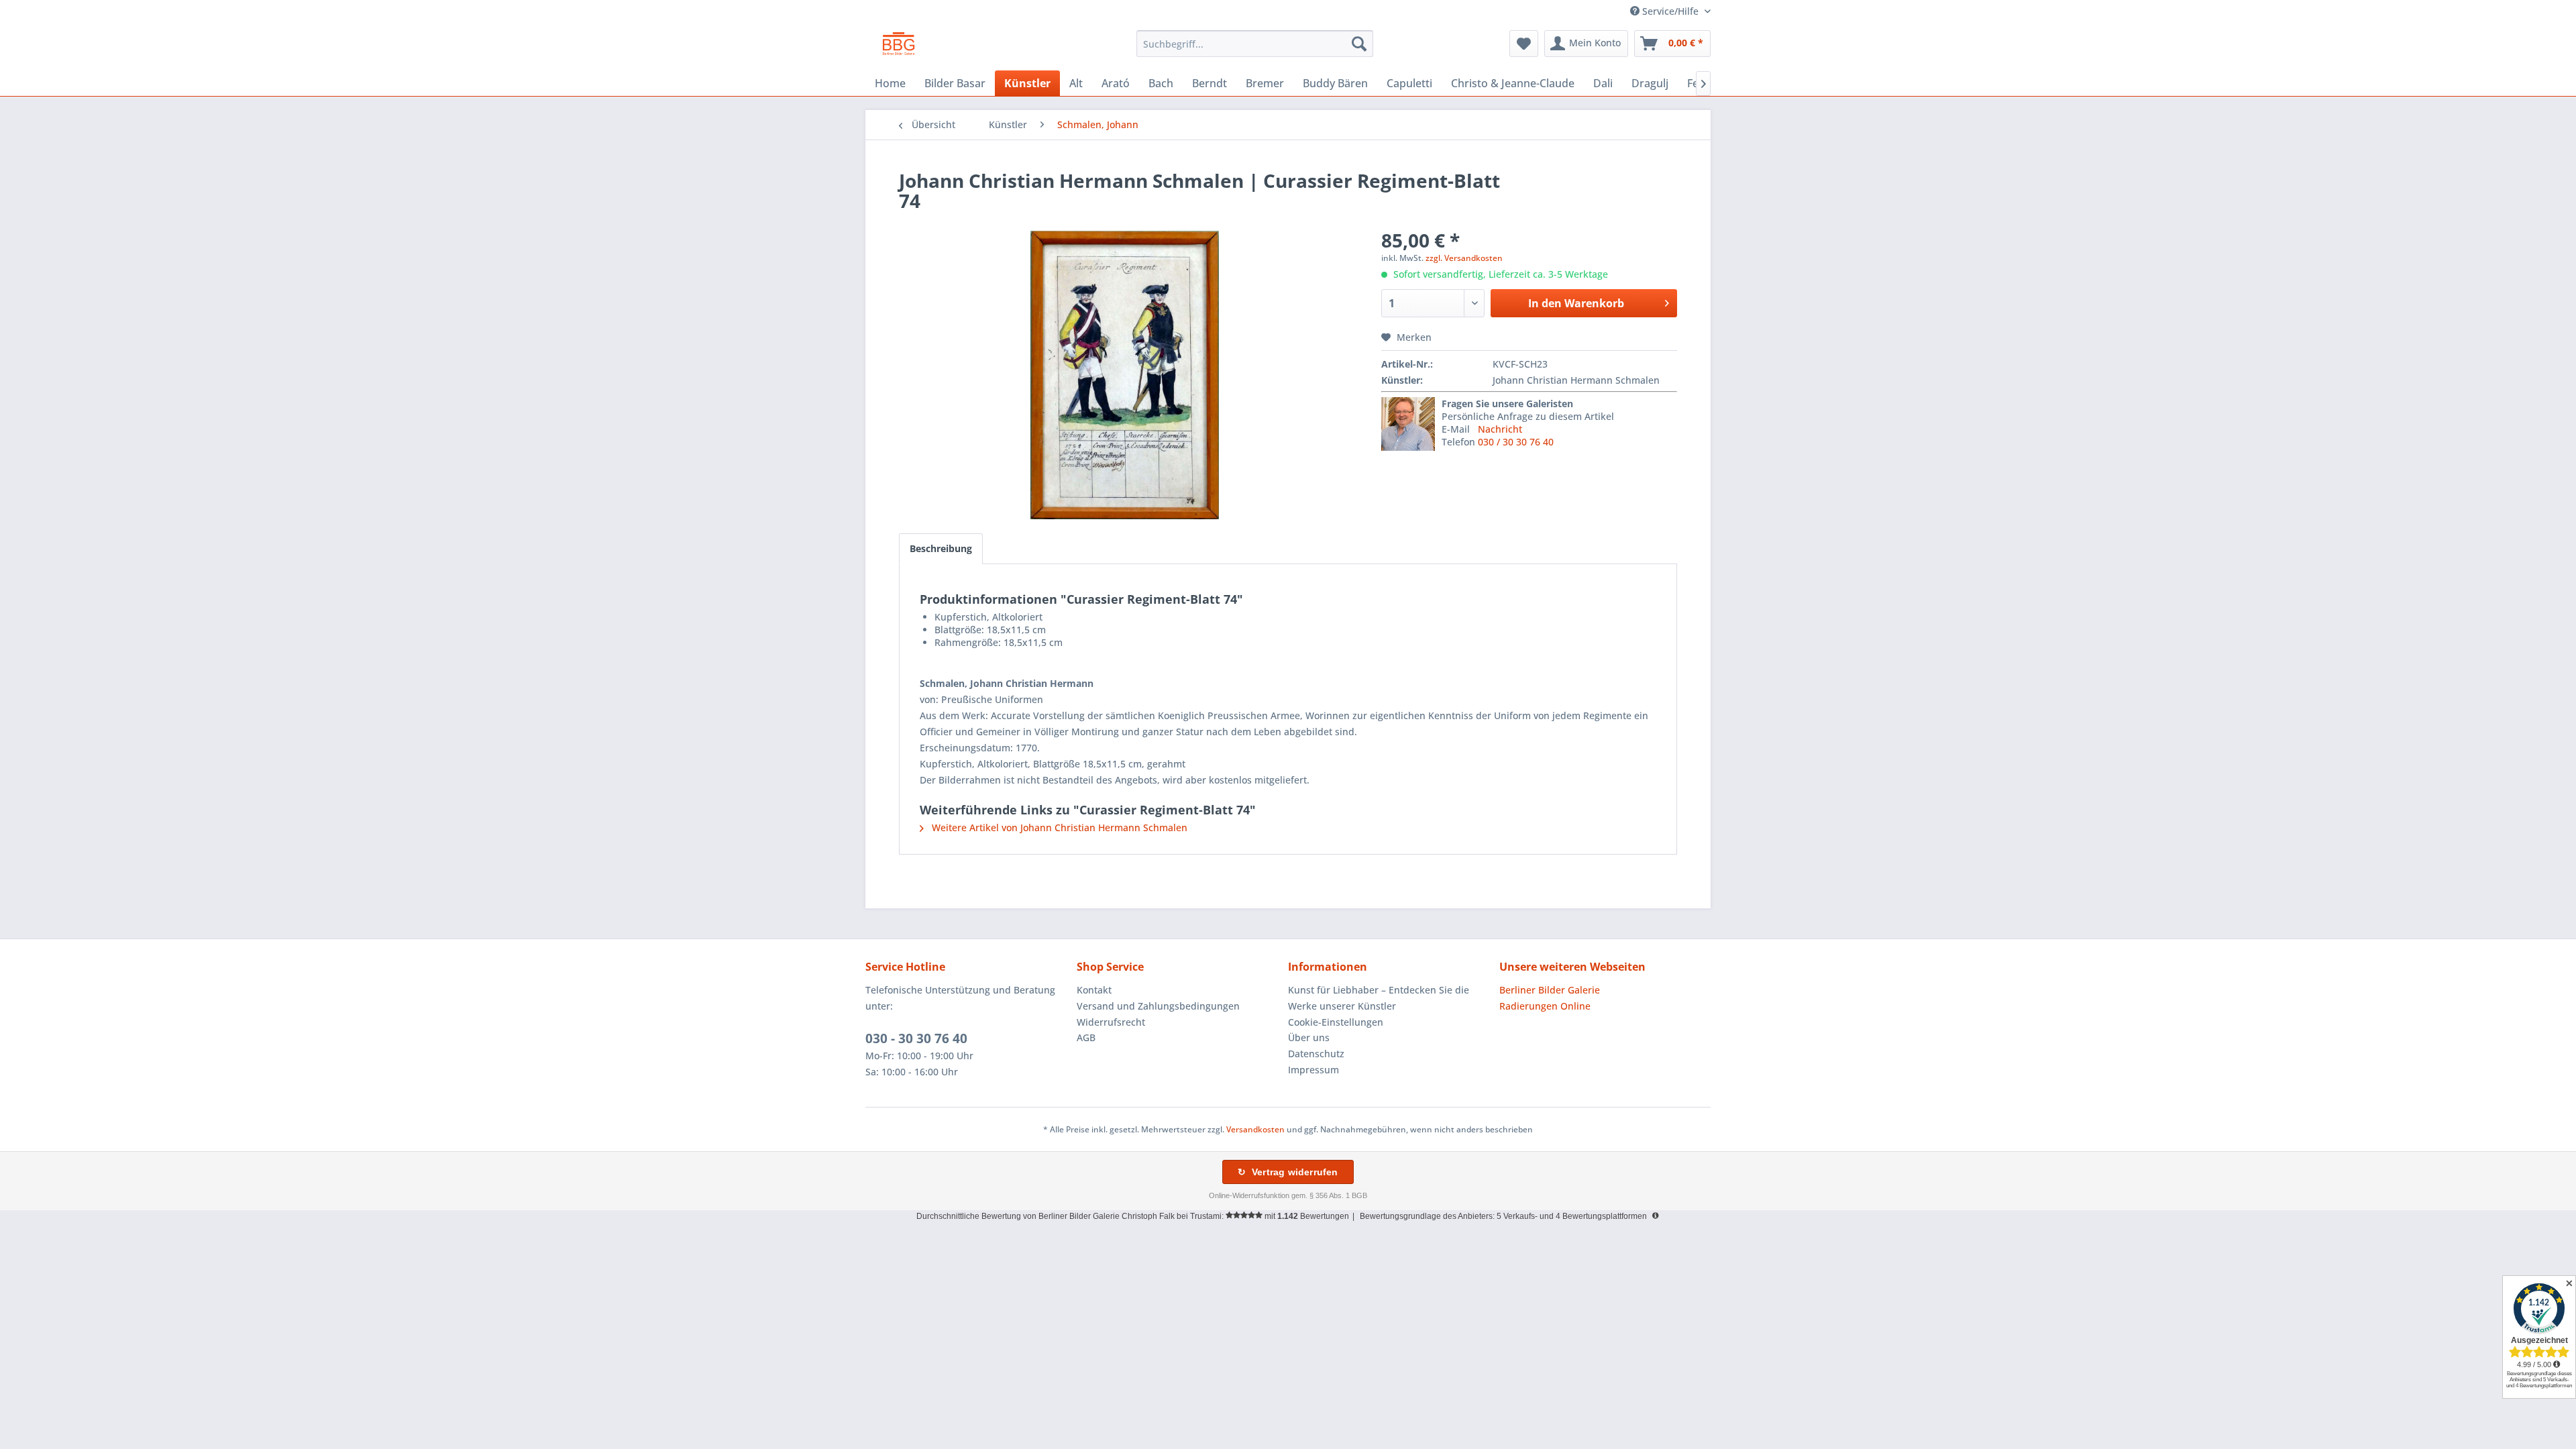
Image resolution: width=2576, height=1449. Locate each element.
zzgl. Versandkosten (1464, 258)
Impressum (1313, 1070)
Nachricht (1500, 429)
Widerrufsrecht (1111, 1022)
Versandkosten (1255, 1129)
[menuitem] (1255, 44)
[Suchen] (1359, 44)
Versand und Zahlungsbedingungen (1158, 1006)
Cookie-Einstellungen (1336, 1022)
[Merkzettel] (1524, 44)
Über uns (1309, 1037)
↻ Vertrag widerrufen (1288, 1172)
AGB (1086, 1037)
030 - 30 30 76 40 (916, 1038)
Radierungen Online (1545, 1006)
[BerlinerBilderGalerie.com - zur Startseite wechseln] (899, 47)
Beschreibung (941, 548)
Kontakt (1094, 990)
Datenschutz (1316, 1054)
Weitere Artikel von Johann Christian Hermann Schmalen (1058, 827)
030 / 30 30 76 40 (1516, 442)
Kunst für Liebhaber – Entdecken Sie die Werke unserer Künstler (1379, 998)
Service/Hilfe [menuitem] (1670, 11)
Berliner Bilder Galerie (1550, 990)
